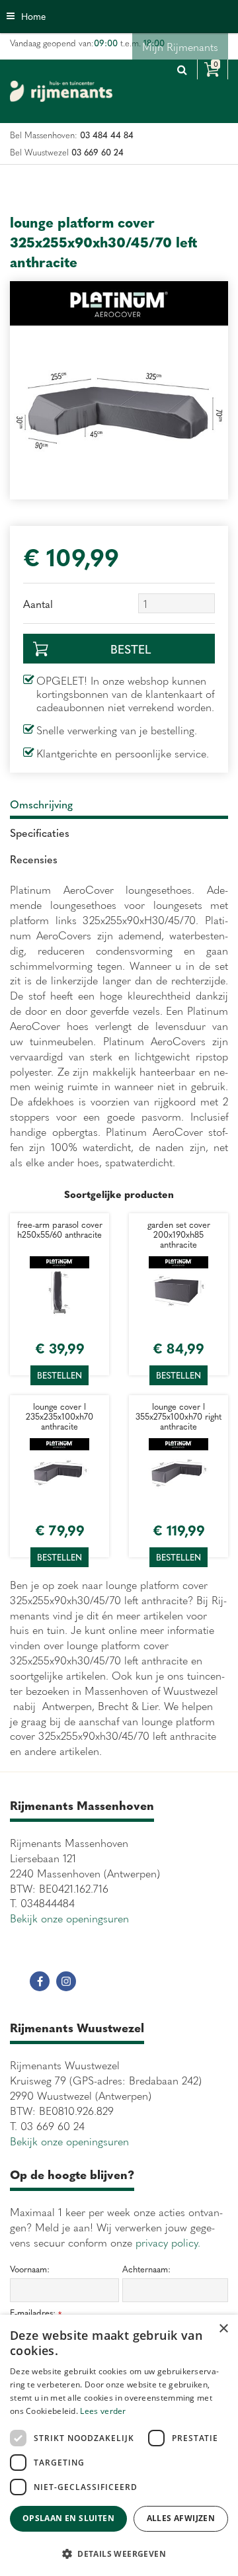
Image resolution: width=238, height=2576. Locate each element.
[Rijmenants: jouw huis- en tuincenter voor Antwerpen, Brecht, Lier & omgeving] (61, 91)
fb (40, 1981)
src (182, 69)
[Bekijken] (213, 69)
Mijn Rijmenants (180, 46)
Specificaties (40, 832)
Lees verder (103, 2411)
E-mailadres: (36, 2313)
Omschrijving (41, 804)
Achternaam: (146, 2269)
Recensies (34, 859)
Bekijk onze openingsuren (69, 1918)
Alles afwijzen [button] (181, 2518)
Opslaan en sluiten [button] (68, 2518)
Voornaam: (30, 2269)
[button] (119, 2553)
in (66, 1981)
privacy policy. (168, 2242)
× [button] (223, 2329)
